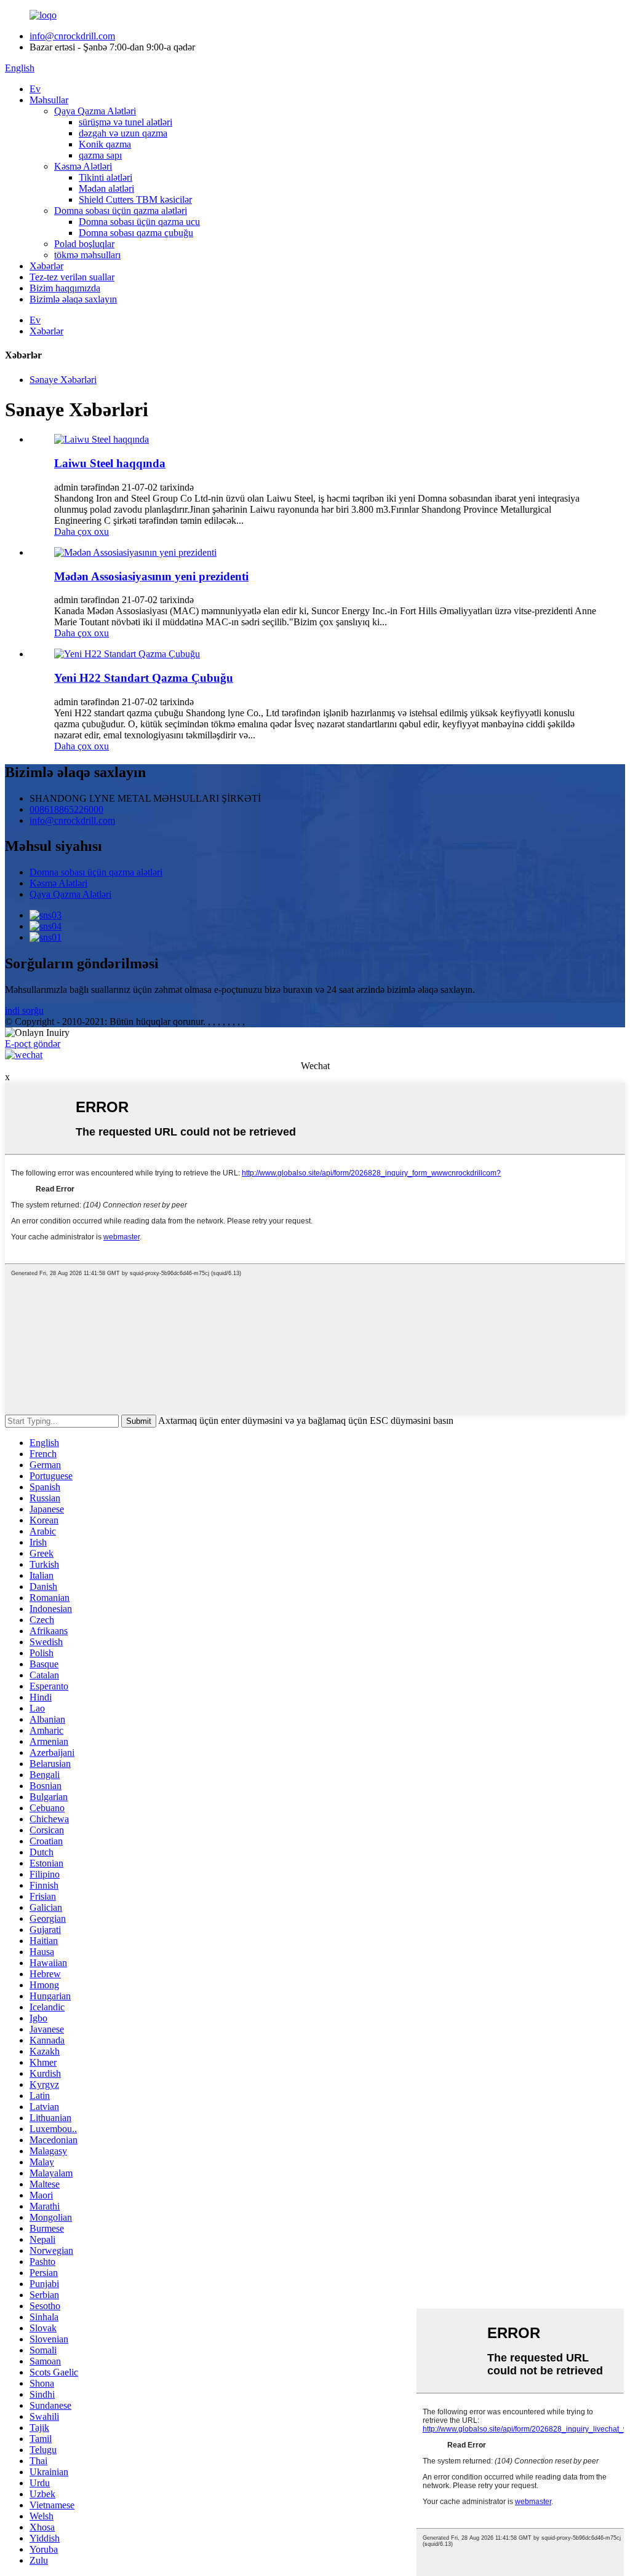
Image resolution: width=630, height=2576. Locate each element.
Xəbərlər (46, 266)
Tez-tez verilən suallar (72, 277)
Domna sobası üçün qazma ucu (139, 222)
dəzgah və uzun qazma (123, 133)
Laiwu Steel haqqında (110, 463)
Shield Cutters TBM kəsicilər (135, 200)
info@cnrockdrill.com (72, 36)
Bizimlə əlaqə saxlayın (73, 299)
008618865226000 (66, 809)
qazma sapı (100, 155)
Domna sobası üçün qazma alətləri (121, 211)
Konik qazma (105, 144)
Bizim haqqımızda (65, 288)
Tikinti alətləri (106, 177)
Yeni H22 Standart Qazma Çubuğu (144, 678)
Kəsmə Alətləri (83, 166)
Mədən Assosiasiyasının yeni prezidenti (151, 576)
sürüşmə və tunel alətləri (126, 122)
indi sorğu (24, 1010)
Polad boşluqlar (84, 244)
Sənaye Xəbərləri (63, 380)
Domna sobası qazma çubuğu (136, 233)
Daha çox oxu (82, 531)
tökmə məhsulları (87, 255)
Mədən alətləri (106, 188)
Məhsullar (49, 100)
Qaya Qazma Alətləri (95, 111)
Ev (35, 89)
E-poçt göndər (33, 1044)
